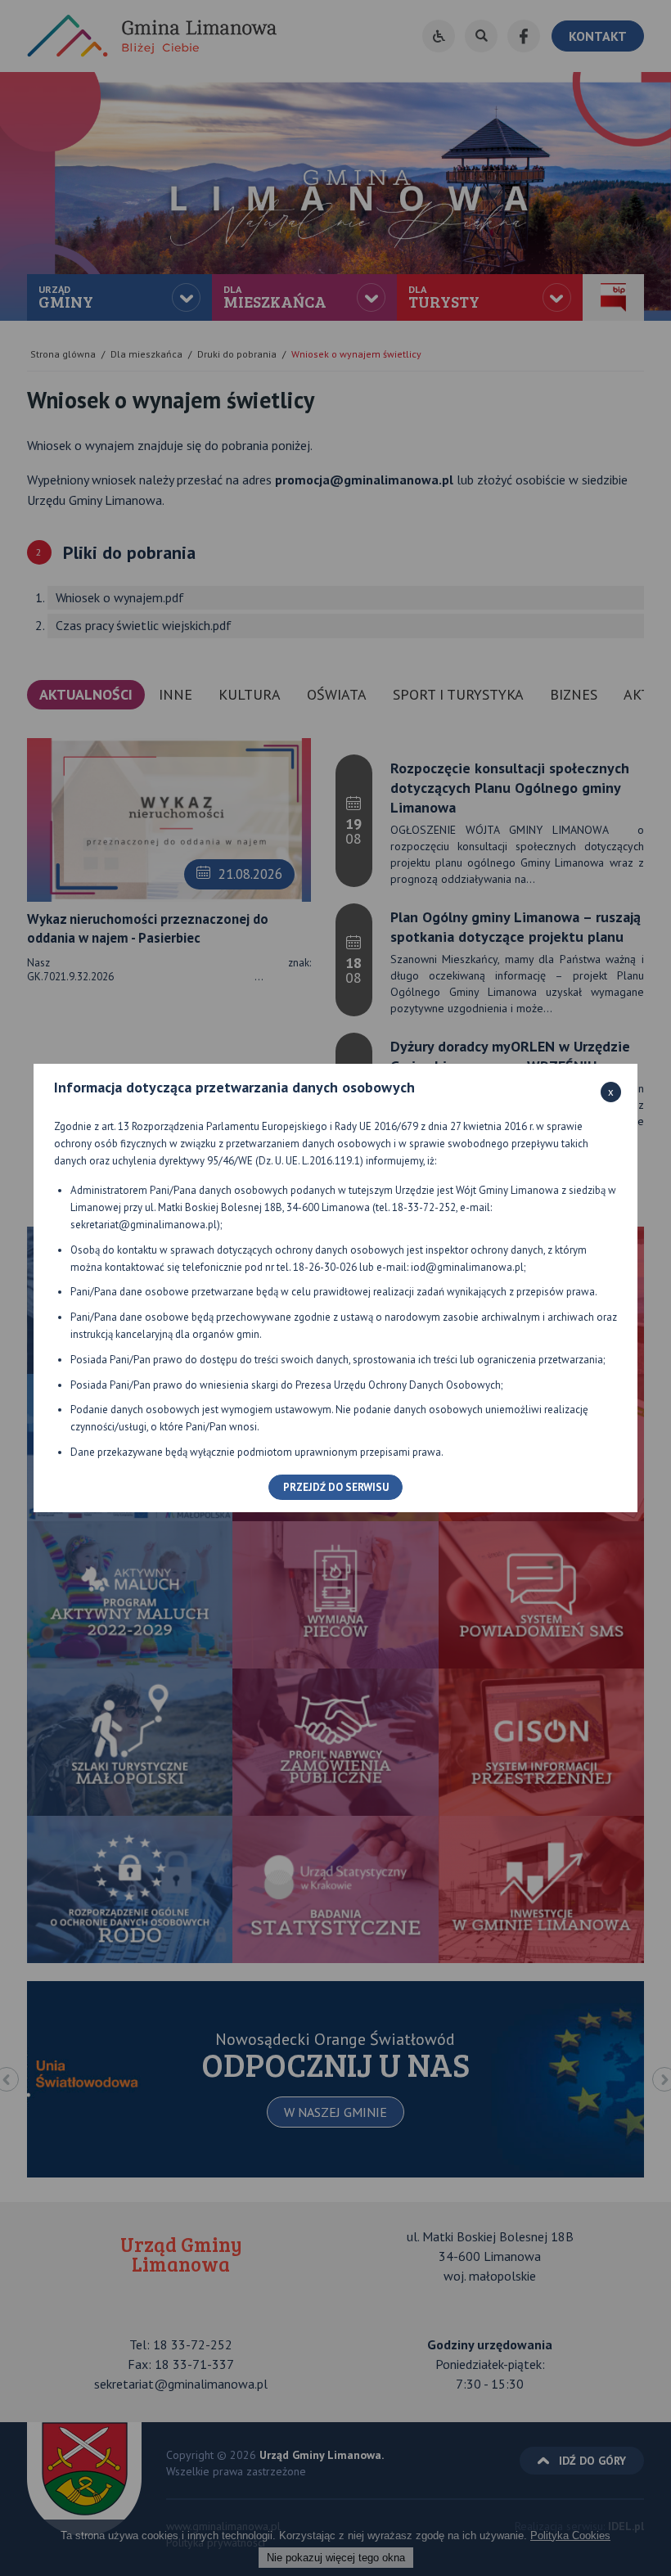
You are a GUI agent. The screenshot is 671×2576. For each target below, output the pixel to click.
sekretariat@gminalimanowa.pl (144, 1225)
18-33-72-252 (424, 1207)
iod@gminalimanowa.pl (467, 1267)
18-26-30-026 (325, 1267)
